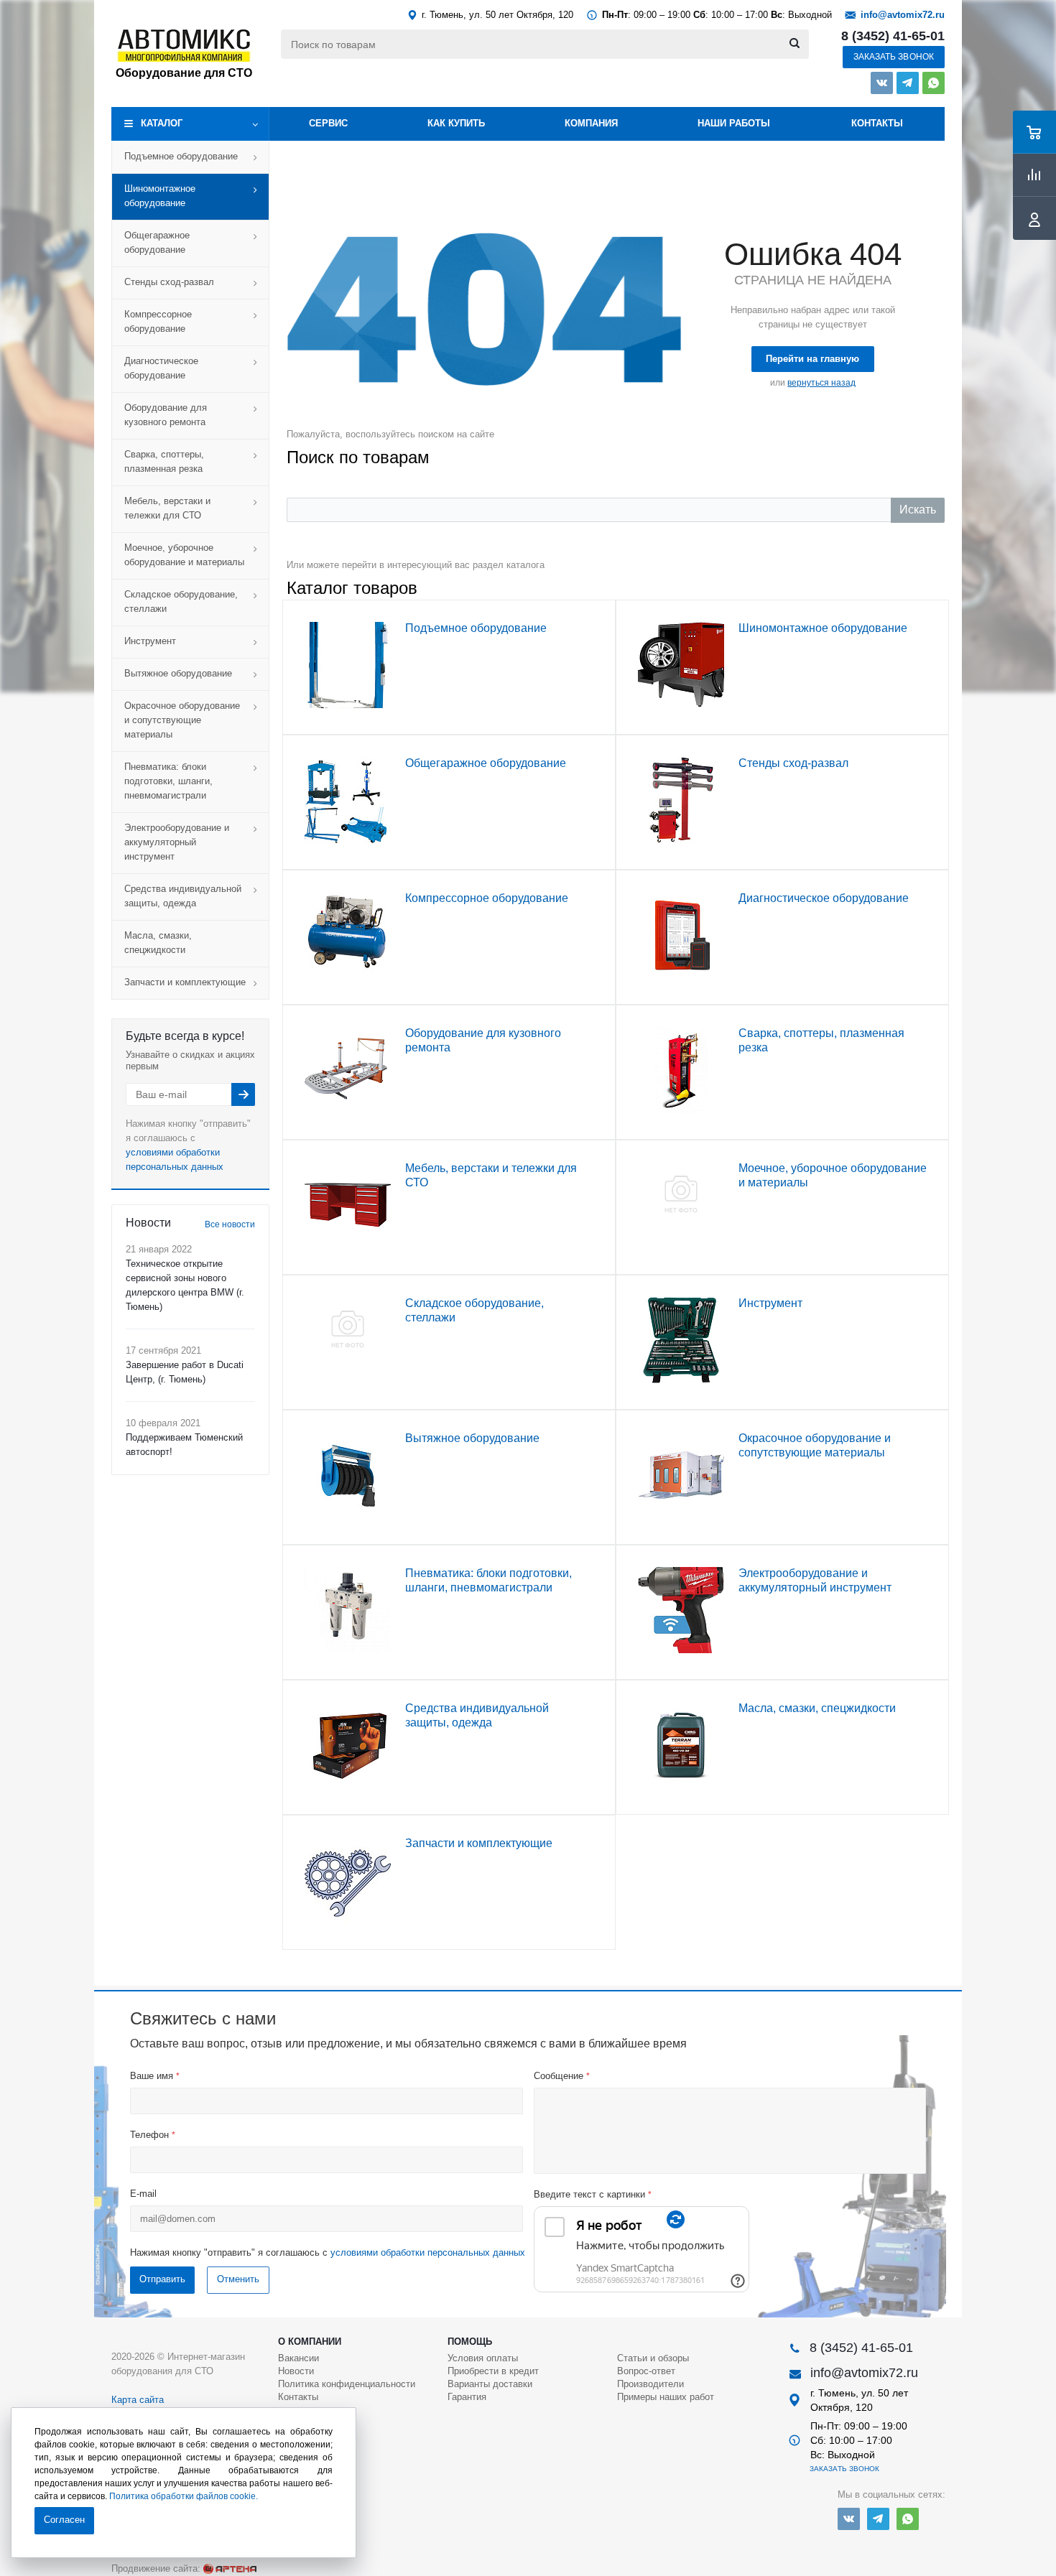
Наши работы (734, 123)
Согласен (64, 2520)
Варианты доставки (490, 2384)
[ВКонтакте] (882, 83)
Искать (918, 510)
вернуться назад (821, 383)
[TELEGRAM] (908, 83)
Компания (591, 123)
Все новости (230, 1224)
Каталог (162, 123)
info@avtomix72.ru (903, 15)
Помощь (470, 2342)
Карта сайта (138, 2400)
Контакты (877, 123)
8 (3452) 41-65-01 (893, 36)
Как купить (456, 123)
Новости (296, 2371)
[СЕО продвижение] (230, 2569)
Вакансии (298, 2358)
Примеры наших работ (666, 2397)
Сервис (328, 123)
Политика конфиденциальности (347, 2384)
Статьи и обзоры (653, 2358)
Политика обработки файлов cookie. (184, 2496)
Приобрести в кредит (493, 2371)
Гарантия (467, 2397)
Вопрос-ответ (646, 2371)
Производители (650, 2384)
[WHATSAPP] (934, 83)
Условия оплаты (483, 2358)
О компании (310, 2342)
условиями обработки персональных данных (428, 2252)
